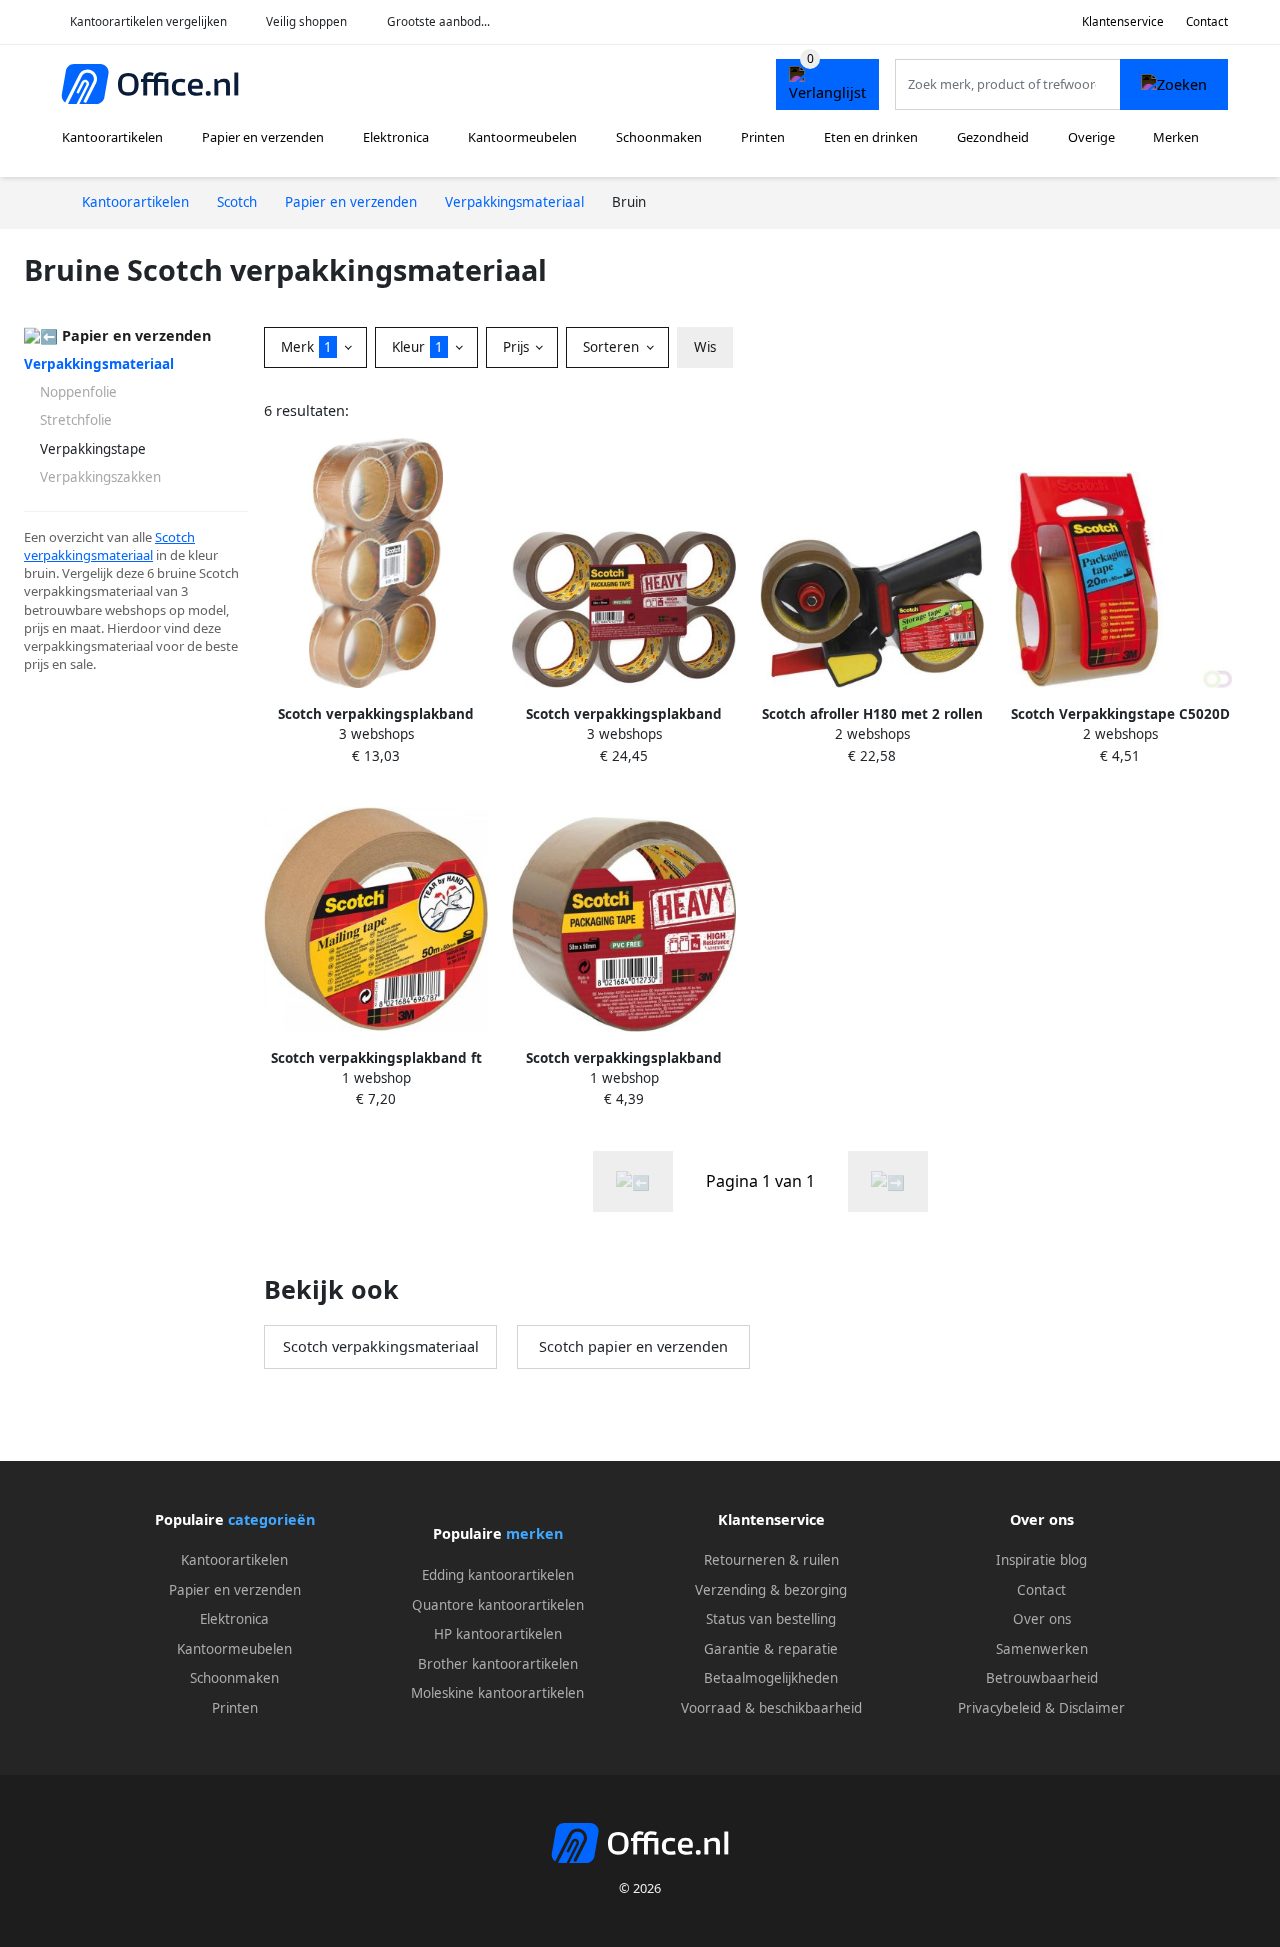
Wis (705, 347)
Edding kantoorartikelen (498, 1575)
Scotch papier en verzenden (633, 1346)
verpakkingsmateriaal (88, 555)
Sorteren (613, 347)
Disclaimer (1092, 1708)
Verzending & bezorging (771, 1590)
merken (534, 1533)
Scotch (175, 537)
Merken (1176, 137)
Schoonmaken (659, 137)
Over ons (1042, 1619)
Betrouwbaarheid (1042, 1678)
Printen (763, 137)
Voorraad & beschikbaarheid (771, 1708)
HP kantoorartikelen (498, 1634)
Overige (1091, 137)
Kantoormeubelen (522, 137)
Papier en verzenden (263, 137)
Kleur (417, 347)
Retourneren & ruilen (771, 1560)
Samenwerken (1042, 1649)
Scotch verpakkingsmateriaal (381, 1346)
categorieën (271, 1519)
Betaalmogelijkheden (771, 1678)
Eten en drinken (871, 137)
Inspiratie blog (1041, 1560)
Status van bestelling (771, 1619)
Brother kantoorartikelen (498, 1664)
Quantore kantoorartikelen (498, 1605)
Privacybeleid (999, 1708)
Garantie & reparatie (771, 1649)
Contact (1207, 21)
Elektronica (396, 137)
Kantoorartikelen (112, 137)
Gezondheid (993, 137)
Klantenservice (1123, 21)
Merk (306, 347)
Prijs (518, 347)
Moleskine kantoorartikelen (497, 1693)
